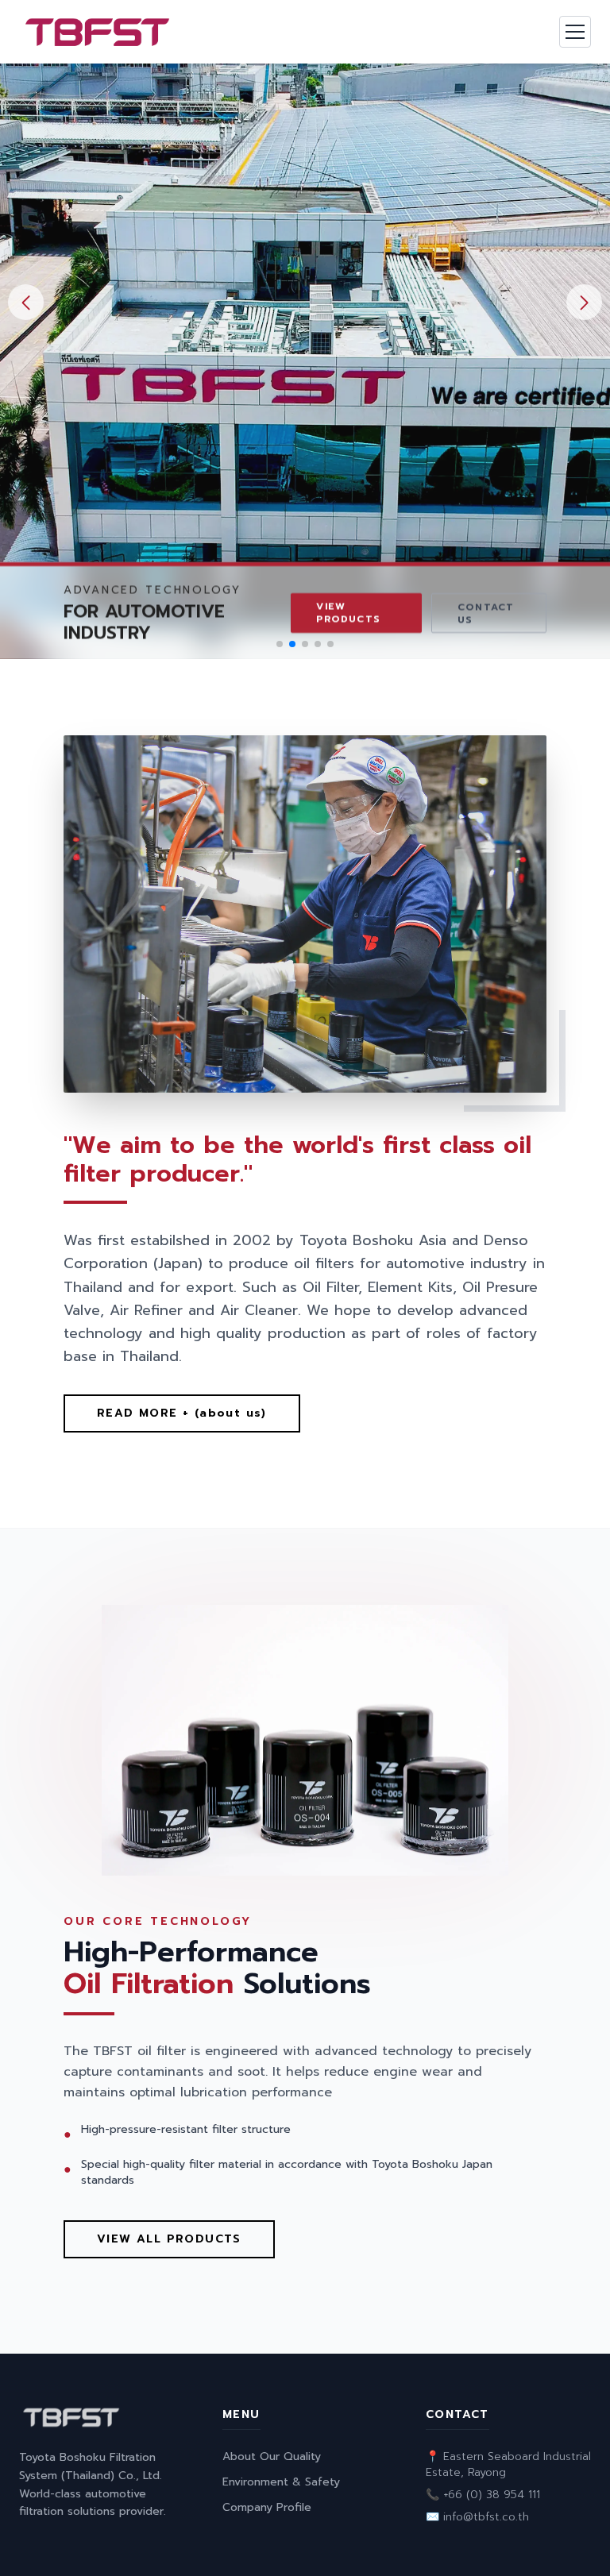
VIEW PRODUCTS (348, 612)
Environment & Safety (281, 2482)
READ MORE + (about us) (182, 1413)
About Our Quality (272, 2456)
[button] (584, 302)
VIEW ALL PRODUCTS (169, 2239)
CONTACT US (486, 613)
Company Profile (267, 2507)
